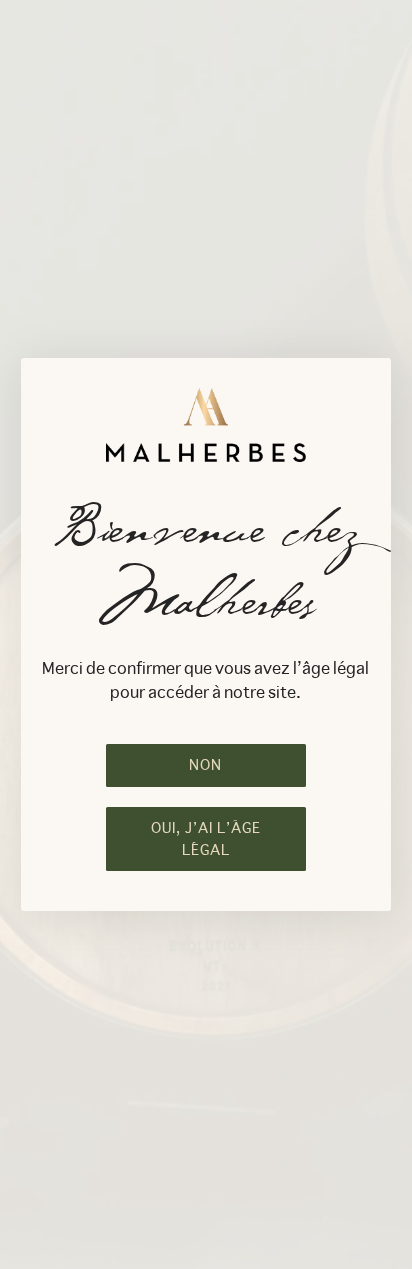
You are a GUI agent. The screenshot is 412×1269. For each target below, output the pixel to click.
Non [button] (205, 765)
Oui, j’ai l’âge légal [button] (206, 839)
